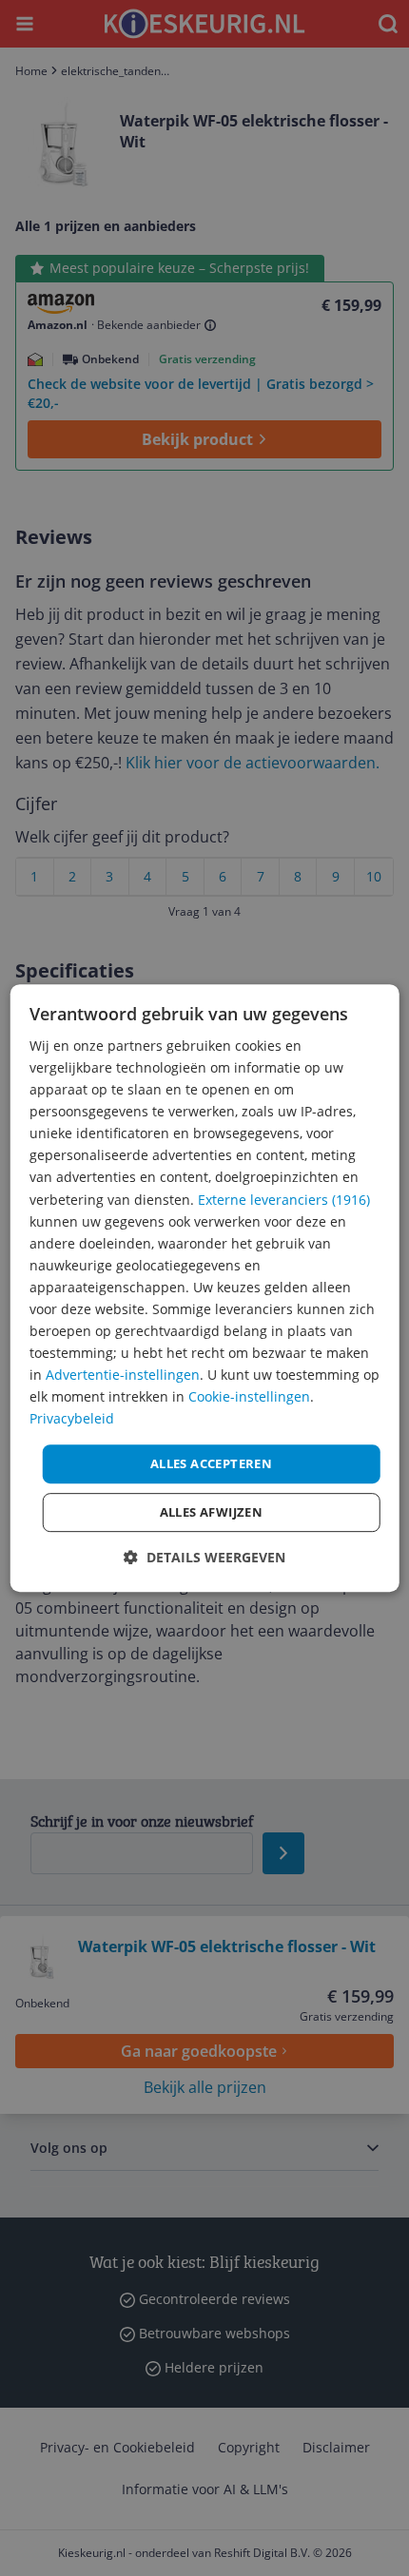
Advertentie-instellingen (123, 1375)
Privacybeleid (72, 1419)
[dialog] (205, 1288)
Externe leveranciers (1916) (284, 1200)
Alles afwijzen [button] (212, 1512)
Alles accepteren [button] (211, 1463)
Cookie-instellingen (249, 1397)
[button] (204, 1557)
